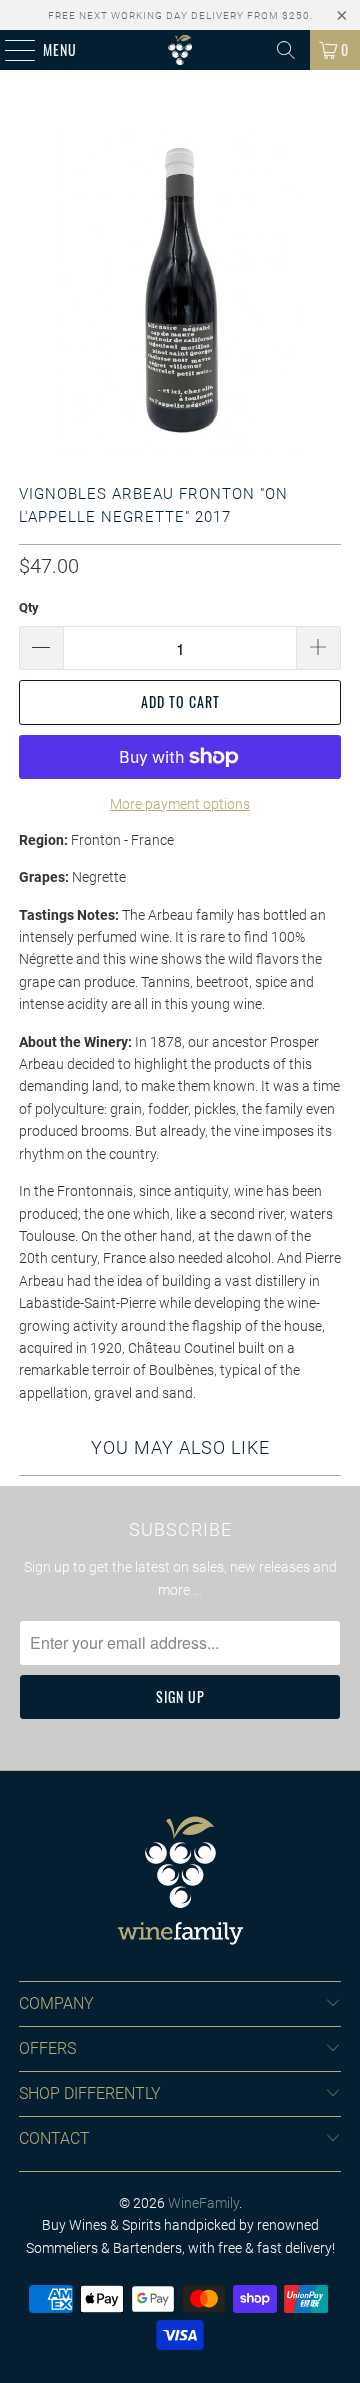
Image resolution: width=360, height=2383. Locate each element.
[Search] (286, 50)
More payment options (180, 804)
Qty (29, 607)
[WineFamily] (180, 50)
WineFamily (203, 2203)
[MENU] (9, 50)
